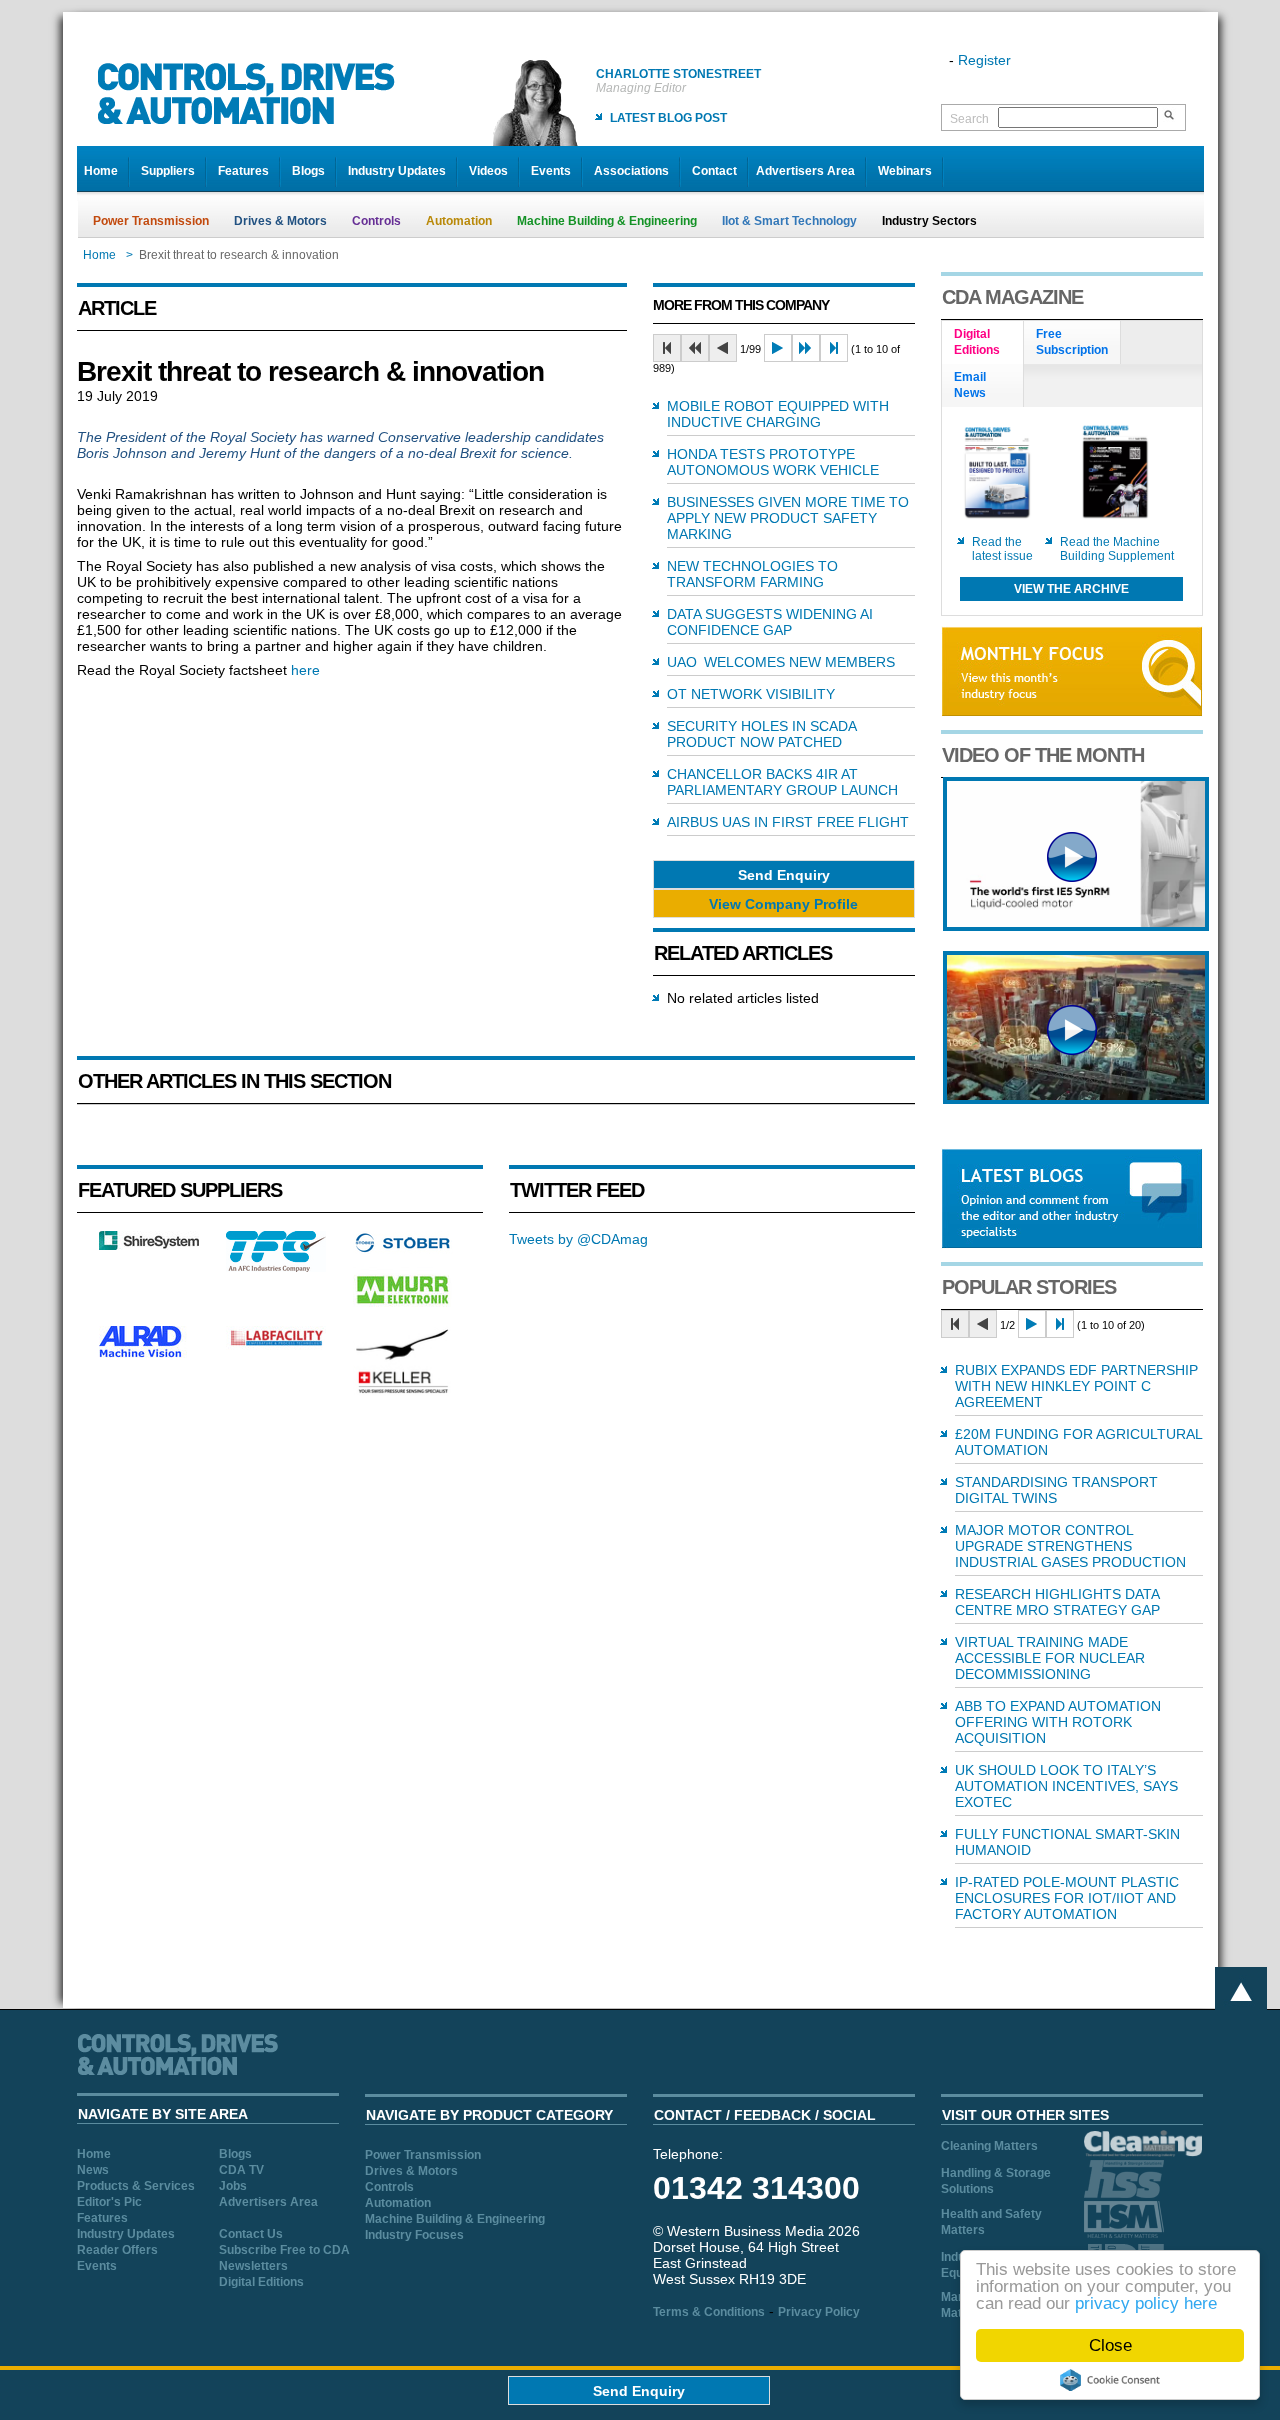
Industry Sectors (929, 221)
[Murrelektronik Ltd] (403, 1308)
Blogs (308, 171)
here (305, 670)
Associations (631, 171)
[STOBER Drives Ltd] (403, 1249)
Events (551, 171)
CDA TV (241, 2170)
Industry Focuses (414, 2235)
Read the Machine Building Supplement (1117, 549)
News (93, 2170)
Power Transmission (151, 221)
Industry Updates (397, 171)
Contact (714, 171)
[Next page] (778, 348)
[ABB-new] (1076, 926)
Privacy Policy (819, 2312)
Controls (376, 221)
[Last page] (834, 348)
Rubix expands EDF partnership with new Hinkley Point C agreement (1076, 1386)
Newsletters (253, 2266)
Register (984, 60)
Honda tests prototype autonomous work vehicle (773, 462)
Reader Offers (117, 2250)
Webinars (905, 171)
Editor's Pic (109, 2202)
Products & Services (136, 2186)
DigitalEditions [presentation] (977, 342)
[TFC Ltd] (276, 1267)
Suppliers (168, 171)
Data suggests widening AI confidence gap (770, 622)
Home (101, 171)
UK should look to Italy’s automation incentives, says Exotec (1066, 1786)
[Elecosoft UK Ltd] (149, 1245)
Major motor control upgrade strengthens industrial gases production (1070, 1546)
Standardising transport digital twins (1056, 1490)
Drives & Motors (280, 221)
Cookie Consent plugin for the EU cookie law (1110, 2380)
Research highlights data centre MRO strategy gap (1057, 1602)
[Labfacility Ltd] (276, 1345)
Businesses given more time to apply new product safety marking (788, 518)
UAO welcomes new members (781, 662)
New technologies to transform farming (752, 574)
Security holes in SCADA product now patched (761, 734)
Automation (459, 221)
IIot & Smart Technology (789, 221)
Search (969, 119)
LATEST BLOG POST (668, 118)
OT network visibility (751, 694)
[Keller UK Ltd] (402, 1391)
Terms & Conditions (709, 2312)
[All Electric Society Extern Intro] (1076, 1099)
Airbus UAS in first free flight (788, 822)
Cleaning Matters (989, 2146)
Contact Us (251, 2234)
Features (243, 171)
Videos (488, 171)
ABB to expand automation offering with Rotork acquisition (1058, 1722)
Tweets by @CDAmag (578, 1239)
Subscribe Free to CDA (284, 2250)
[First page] (667, 348)
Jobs (233, 2186)
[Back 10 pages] (695, 348)
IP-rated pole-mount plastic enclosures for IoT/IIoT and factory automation (1067, 1898)
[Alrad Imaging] (149, 1355)
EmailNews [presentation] (970, 385)
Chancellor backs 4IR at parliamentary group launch (782, 782)
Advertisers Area (805, 171)
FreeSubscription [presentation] (1072, 342)
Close (1110, 2345)
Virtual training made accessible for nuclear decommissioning (1050, 1658)
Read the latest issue (1002, 549)
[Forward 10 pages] (806, 348)
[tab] (983, 343)
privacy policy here (1146, 2303)
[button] (784, 874)
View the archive (1071, 589)
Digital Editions (261, 2282)
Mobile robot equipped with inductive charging (778, 414)
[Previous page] (723, 348)
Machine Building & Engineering (607, 221)
